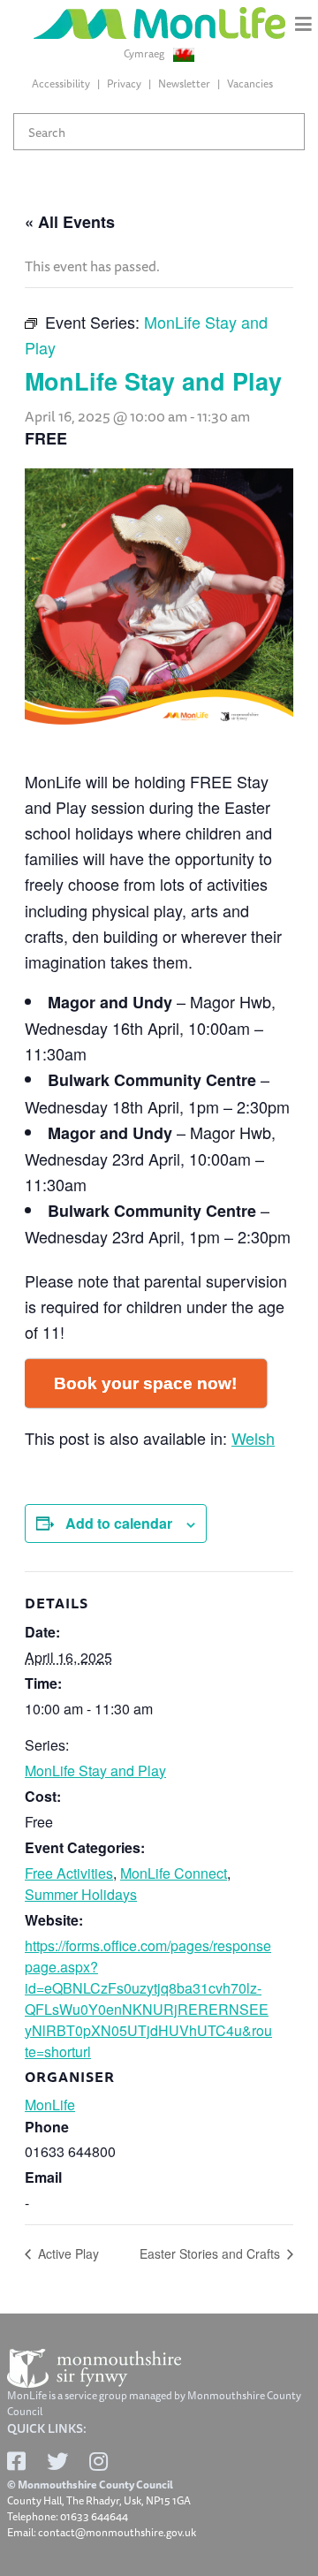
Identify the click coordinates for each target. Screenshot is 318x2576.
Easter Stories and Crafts (212, 2253)
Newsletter (184, 84)
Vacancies (250, 84)
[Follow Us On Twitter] (57, 2461)
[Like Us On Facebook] (16, 2461)
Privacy (124, 84)
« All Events (70, 222)
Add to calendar (119, 1523)
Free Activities (69, 1873)
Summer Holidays (81, 1894)
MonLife (50, 2105)
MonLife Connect (174, 1873)
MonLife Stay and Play (95, 1771)
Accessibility (61, 84)
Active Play (67, 2253)
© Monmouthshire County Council (90, 2485)
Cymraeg (145, 54)
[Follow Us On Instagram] (98, 2461)
